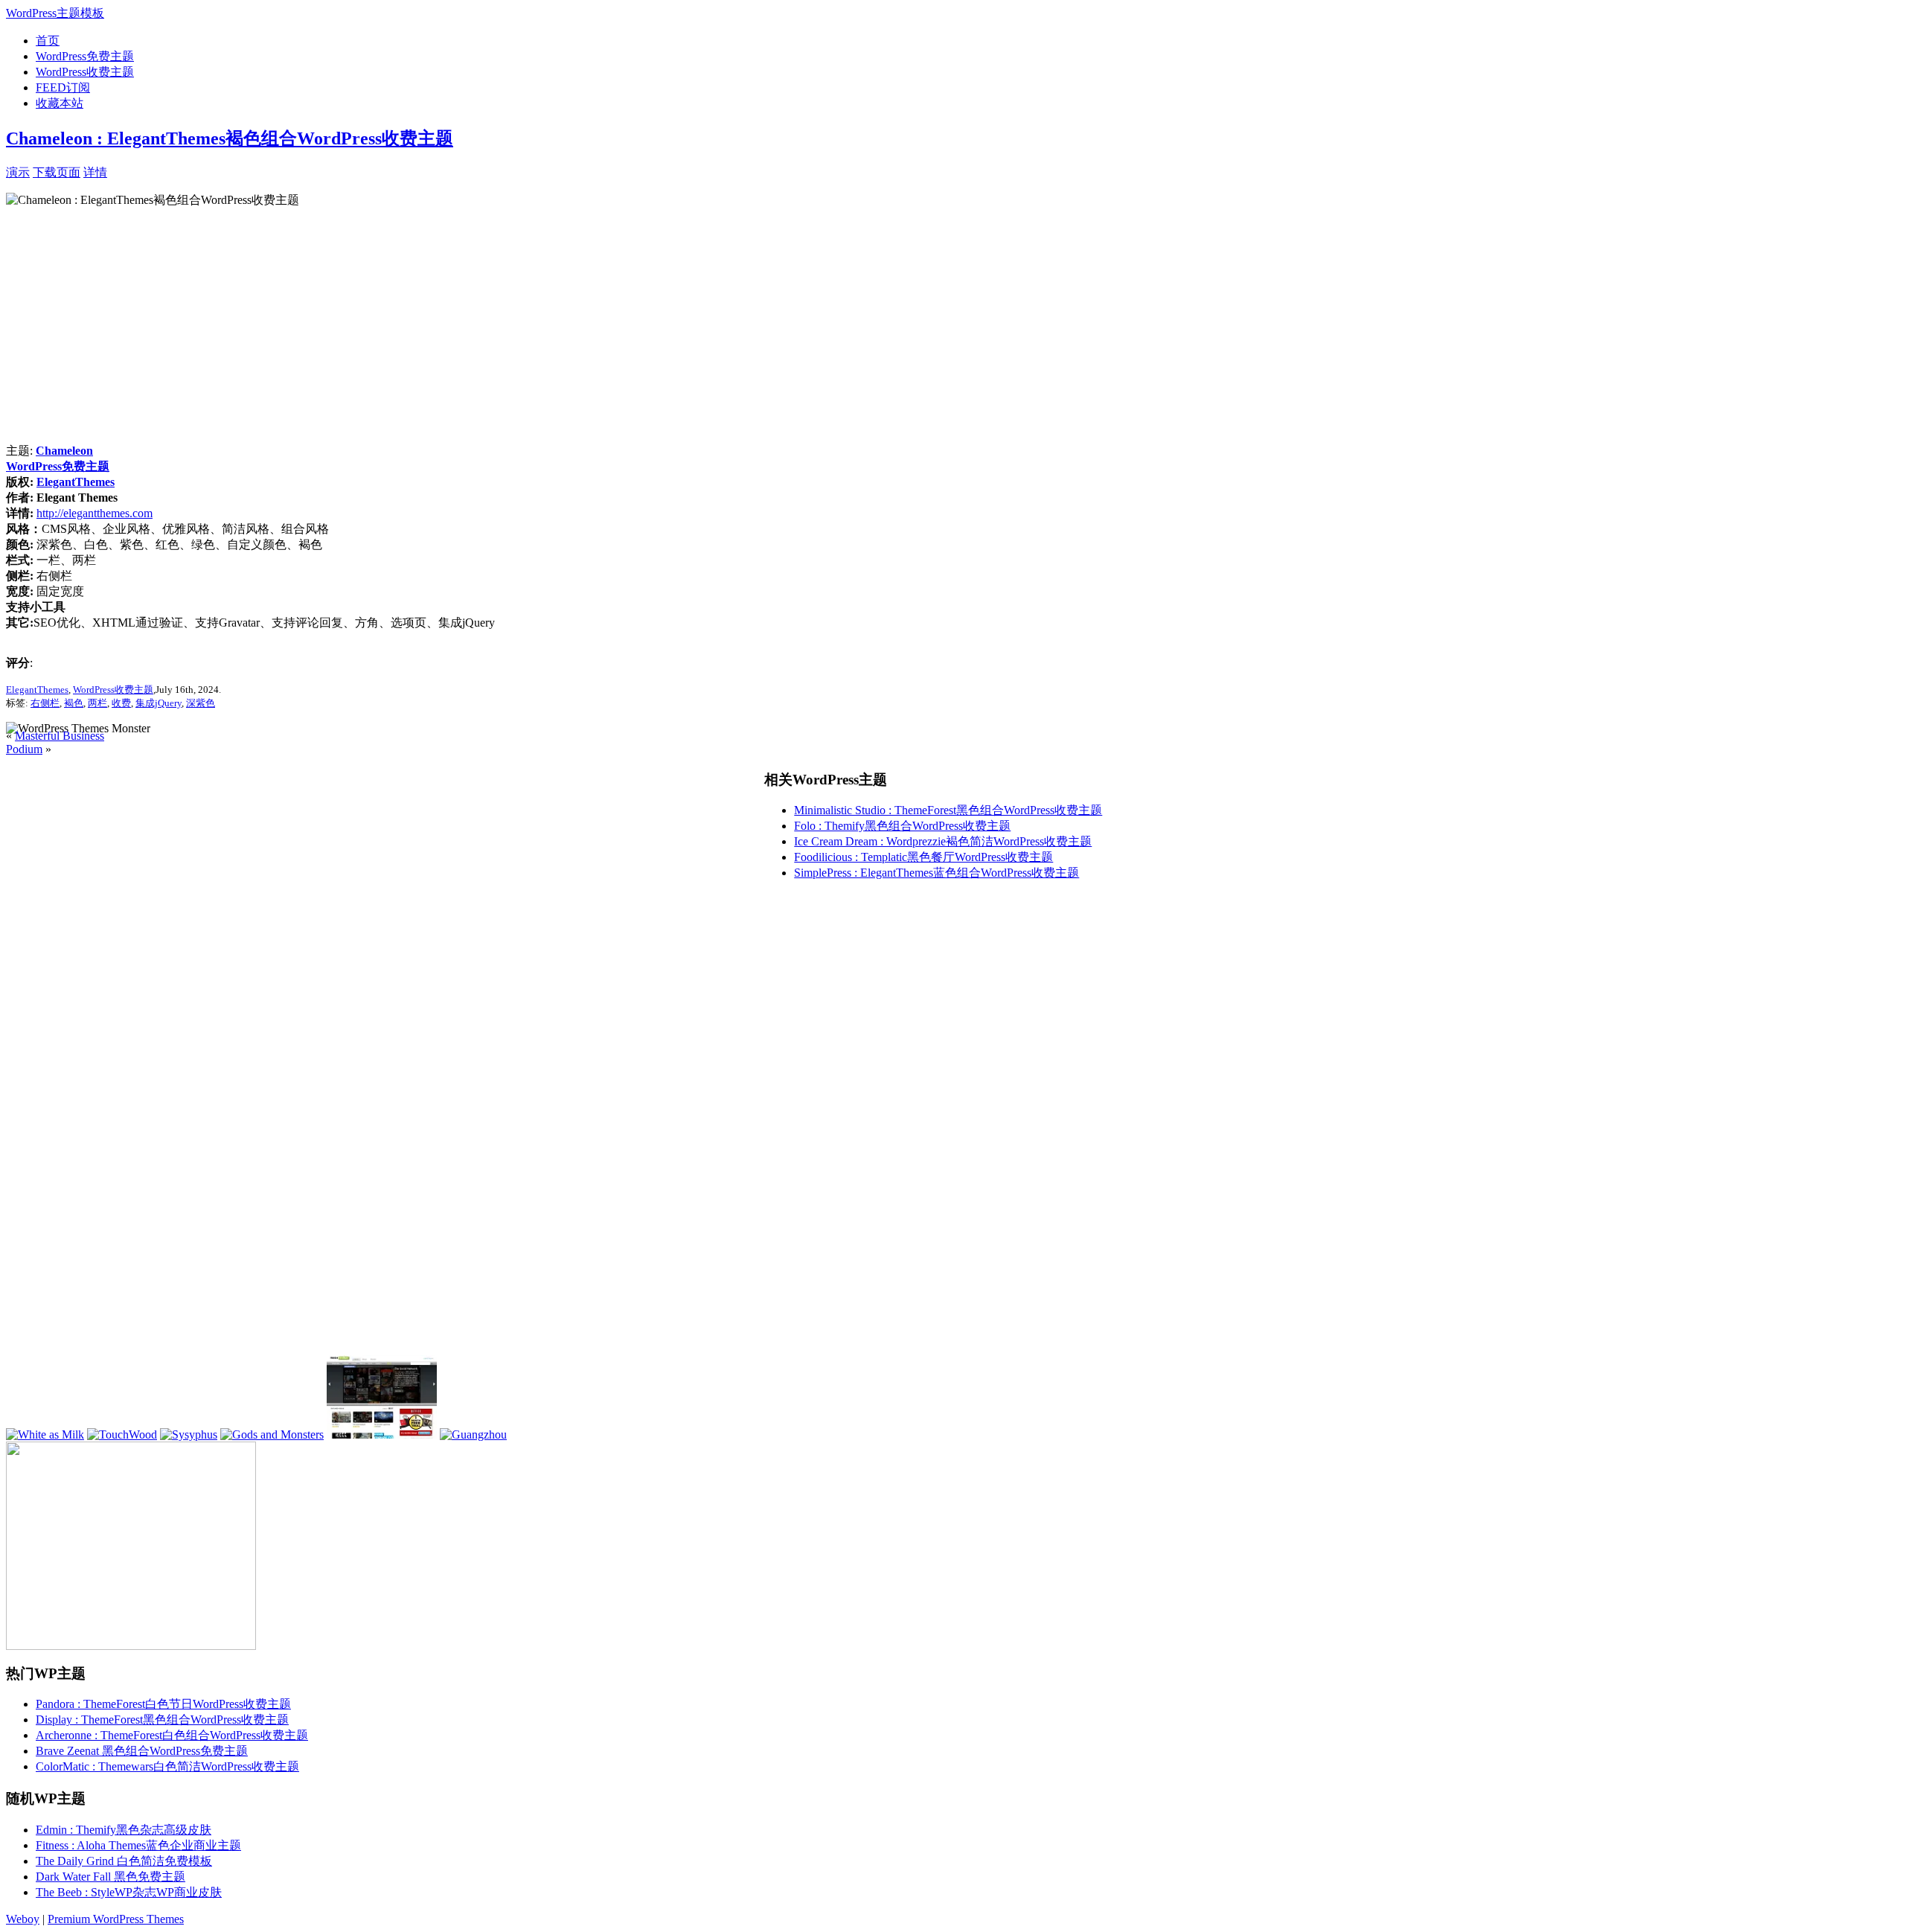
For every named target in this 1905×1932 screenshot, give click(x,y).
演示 (18, 172)
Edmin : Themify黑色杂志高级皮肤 (124, 1830)
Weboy (23, 1919)
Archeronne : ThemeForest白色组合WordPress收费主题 (172, 1735)
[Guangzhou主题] (473, 1434)
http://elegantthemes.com (95, 513)
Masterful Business (60, 736)
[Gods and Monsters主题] (272, 1434)
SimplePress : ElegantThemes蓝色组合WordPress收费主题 (937, 873)
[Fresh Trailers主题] (382, 1434)
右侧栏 (45, 703)
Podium (24, 749)
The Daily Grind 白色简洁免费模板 (124, 1861)
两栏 (97, 703)
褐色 (74, 703)
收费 (121, 703)
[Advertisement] (281, 171)
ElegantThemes (76, 482)
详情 (95, 172)
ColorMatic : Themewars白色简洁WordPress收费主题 (167, 1766)
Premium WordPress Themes (116, 1919)
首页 (48, 41)
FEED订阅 (63, 87)
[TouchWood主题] (122, 1434)
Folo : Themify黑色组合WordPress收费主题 (902, 826)
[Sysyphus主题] (189, 1434)
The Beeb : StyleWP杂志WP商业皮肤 (129, 1892)
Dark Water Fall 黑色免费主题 (111, 1877)
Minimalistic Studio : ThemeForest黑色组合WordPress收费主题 (948, 810)
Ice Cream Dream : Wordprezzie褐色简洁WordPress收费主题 (943, 841)
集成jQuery (159, 703)
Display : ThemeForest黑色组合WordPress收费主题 (162, 1720)
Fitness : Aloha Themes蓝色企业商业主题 (138, 1845)
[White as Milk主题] (45, 1434)
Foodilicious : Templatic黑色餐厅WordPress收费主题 (923, 857)
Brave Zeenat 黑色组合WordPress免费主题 (142, 1751)
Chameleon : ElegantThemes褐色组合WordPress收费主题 (230, 138)
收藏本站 (60, 103)
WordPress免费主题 (85, 56)
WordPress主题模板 (55, 13)
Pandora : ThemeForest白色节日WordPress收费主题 (163, 1704)
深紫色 (201, 703)
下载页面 (57, 172)
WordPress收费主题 (85, 72)
